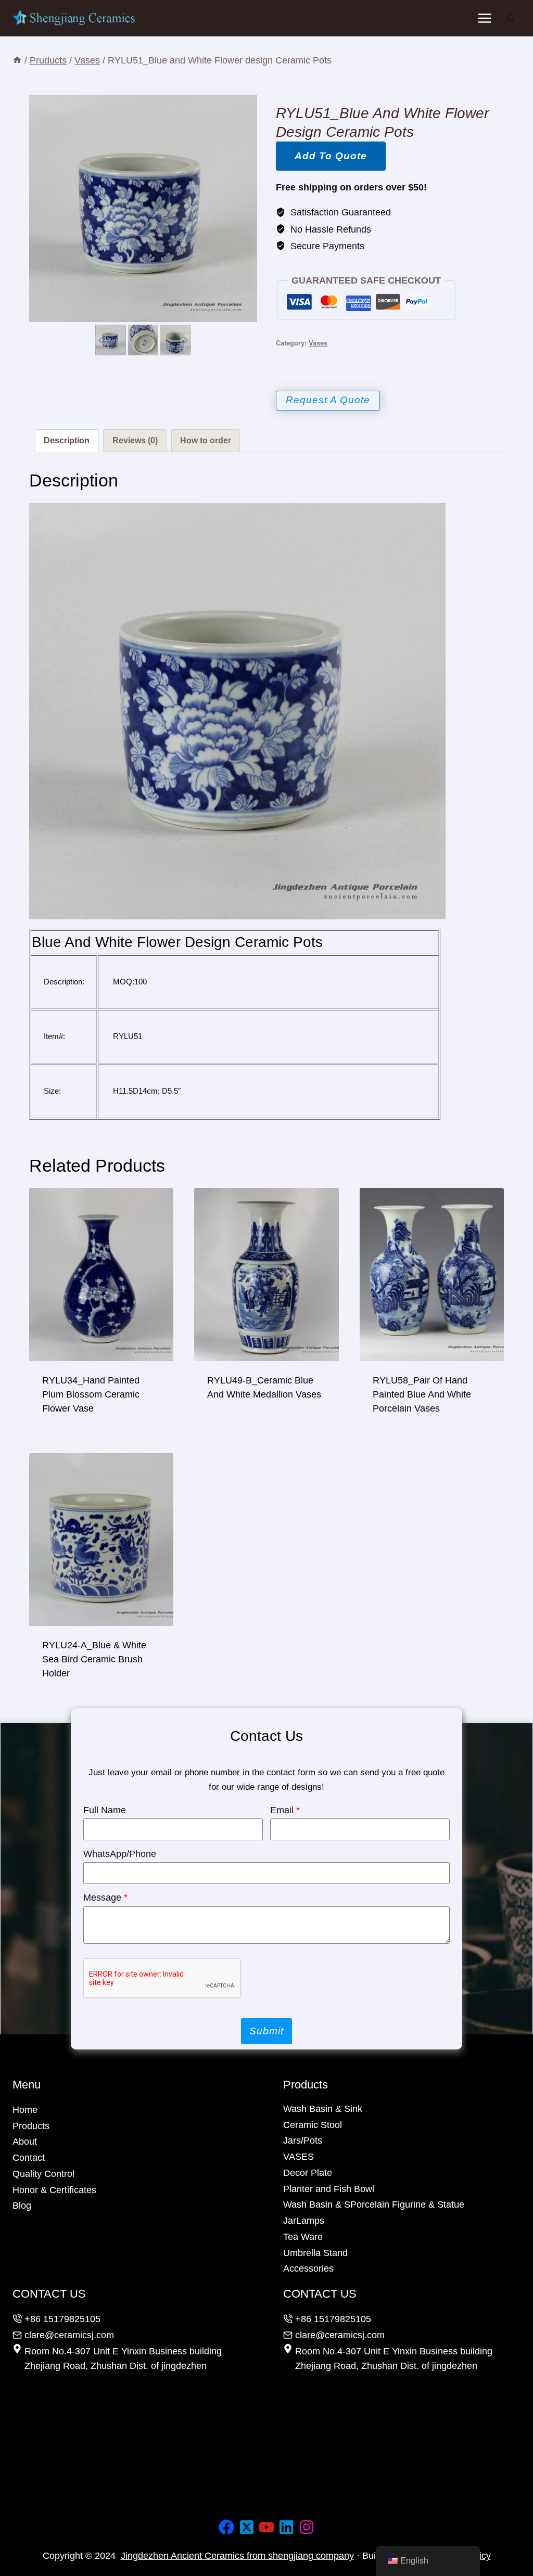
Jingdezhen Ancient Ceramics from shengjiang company (237, 2556)
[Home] (17, 60)
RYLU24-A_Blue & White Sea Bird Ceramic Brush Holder (94, 1659)
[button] (111, 340)
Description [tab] (67, 440)
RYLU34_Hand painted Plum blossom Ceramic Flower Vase (91, 1394)
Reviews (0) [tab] (135, 440)
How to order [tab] (206, 440)
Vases (318, 343)
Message (105, 1898)
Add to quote (331, 156)
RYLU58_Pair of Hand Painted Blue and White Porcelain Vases (422, 1394)
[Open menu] (484, 18)
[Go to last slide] (101, 340)
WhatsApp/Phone (120, 1854)
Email (285, 1810)
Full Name (105, 1810)
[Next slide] (186, 340)
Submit (266, 2031)
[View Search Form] (511, 18)
